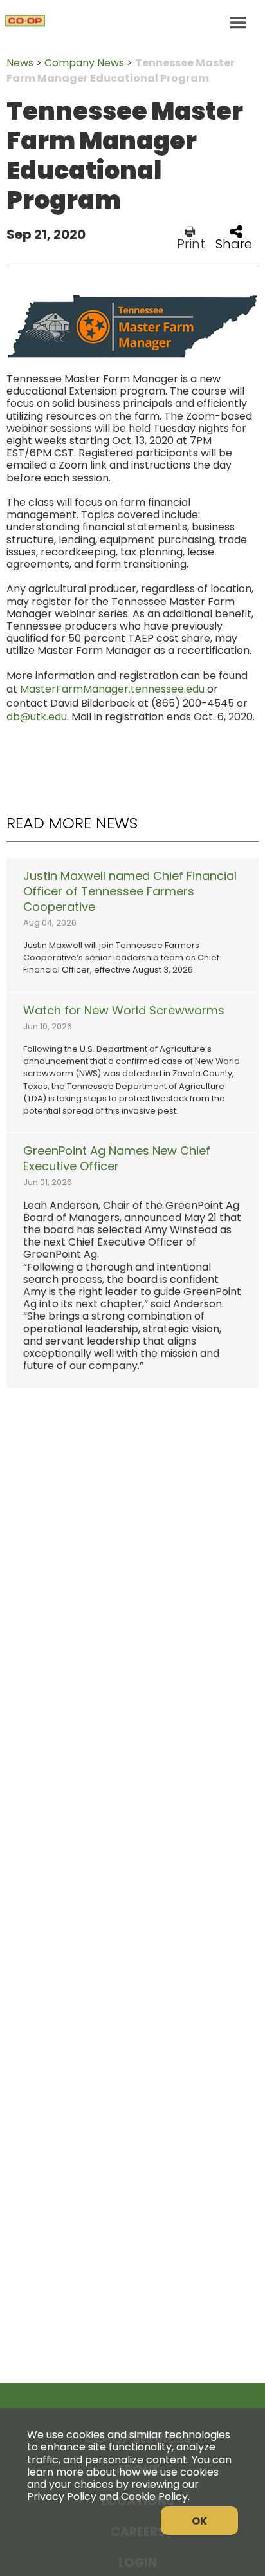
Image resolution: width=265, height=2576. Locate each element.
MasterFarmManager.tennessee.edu (112, 689)
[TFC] (132, 23)
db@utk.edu (37, 717)
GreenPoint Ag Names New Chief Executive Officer (117, 1159)
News (20, 63)
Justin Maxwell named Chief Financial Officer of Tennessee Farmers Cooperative (130, 891)
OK (199, 2521)
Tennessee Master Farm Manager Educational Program (121, 70)
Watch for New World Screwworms (124, 1011)
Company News (84, 63)
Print (191, 243)
